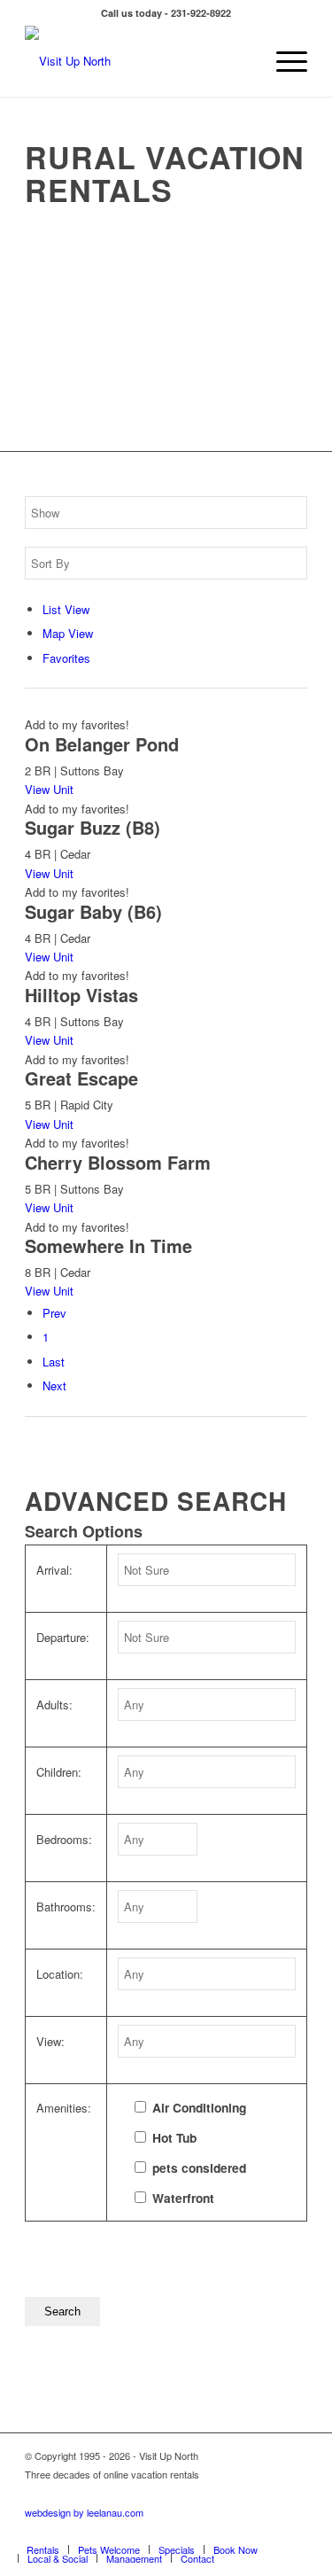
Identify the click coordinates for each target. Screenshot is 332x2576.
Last (54, 1362)
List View (66, 609)
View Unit (49, 789)
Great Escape (81, 1078)
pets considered (199, 2167)
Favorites (66, 658)
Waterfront (183, 2198)
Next (54, 1385)
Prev (54, 1313)
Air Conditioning (199, 2107)
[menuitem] (283, 61)
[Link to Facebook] (214, 2531)
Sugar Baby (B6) (93, 911)
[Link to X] (267, 2531)
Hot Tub (174, 2137)
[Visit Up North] (138, 61)
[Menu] (283, 61)
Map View (68, 633)
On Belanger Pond (102, 744)
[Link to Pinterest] (241, 2531)
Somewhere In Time (108, 1245)
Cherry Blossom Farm (118, 1162)
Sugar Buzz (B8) (93, 827)
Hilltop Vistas (81, 995)
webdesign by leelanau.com (84, 2512)
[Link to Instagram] (294, 2531)
